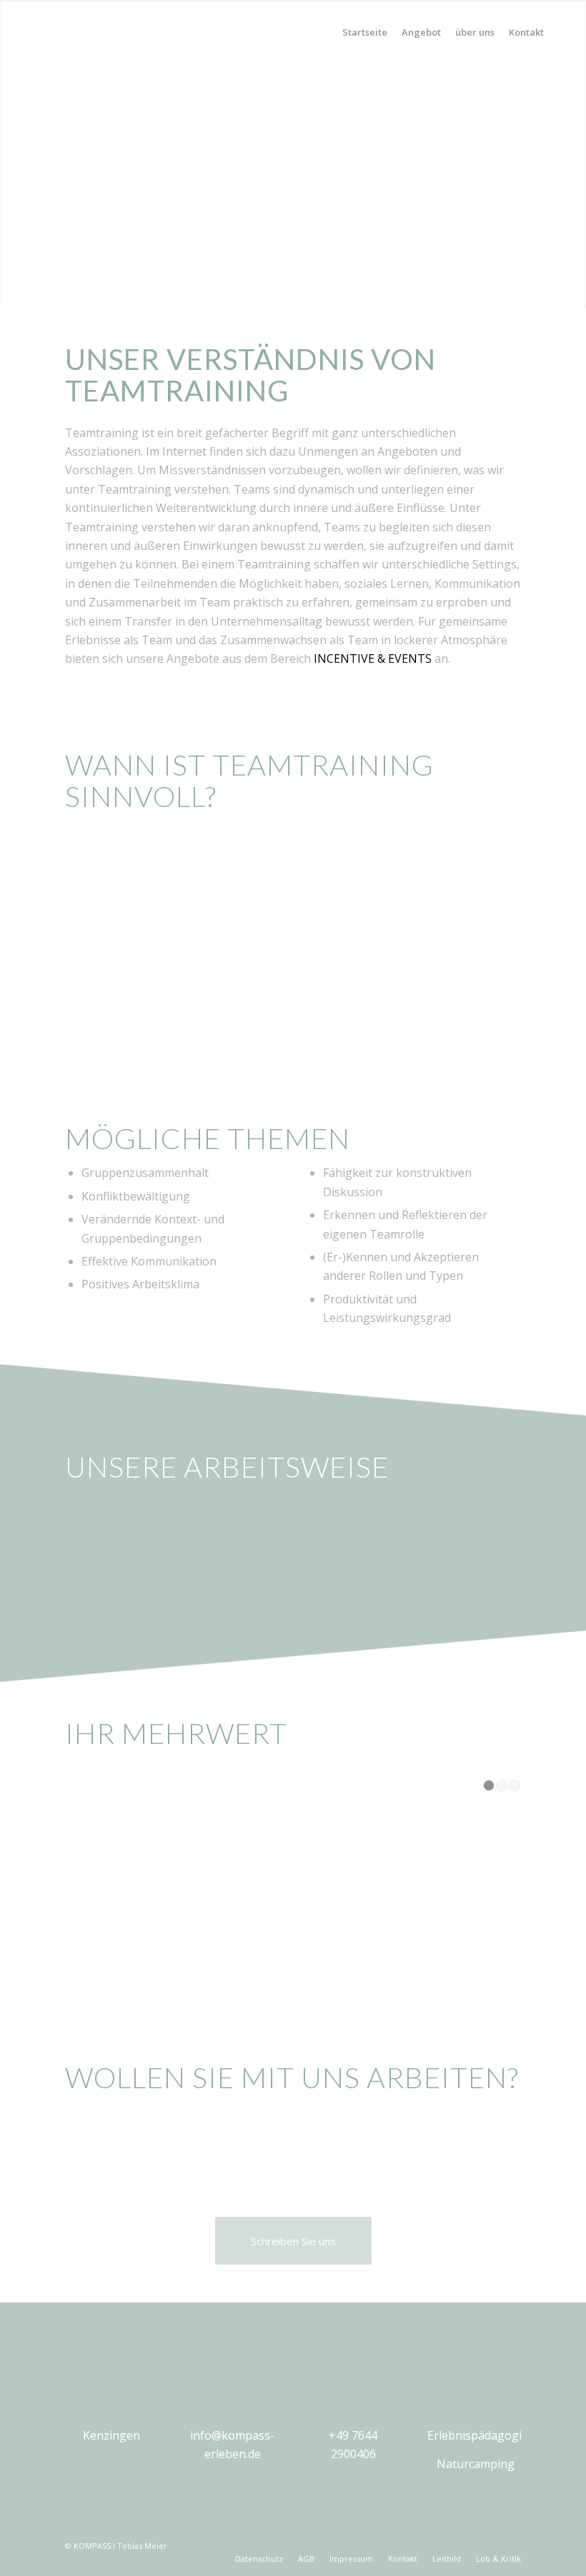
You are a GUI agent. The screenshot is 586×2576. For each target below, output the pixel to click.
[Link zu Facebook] (489, 2544)
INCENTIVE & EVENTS (373, 658)
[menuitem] (365, 32)
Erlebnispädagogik (478, 2435)
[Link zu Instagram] (510, 2544)
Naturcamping (476, 2464)
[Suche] (563, 32)
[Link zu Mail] (467, 2544)
